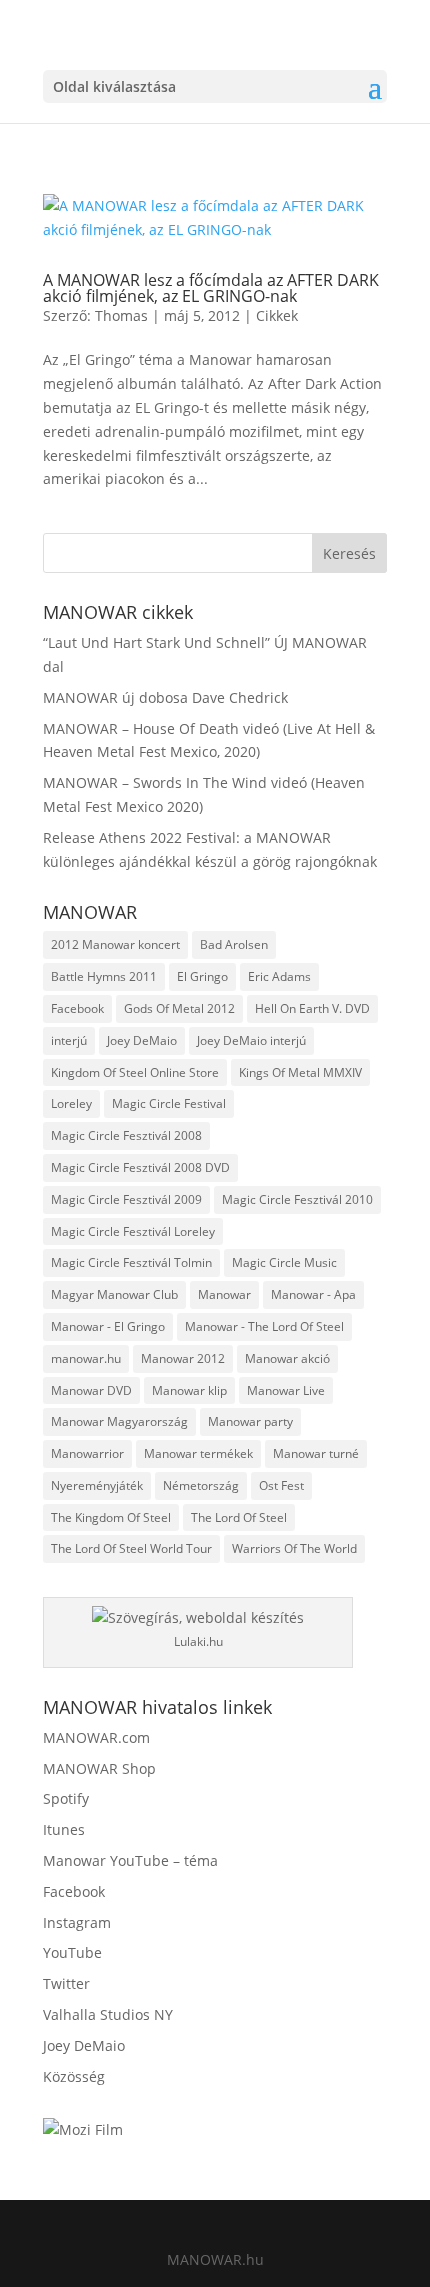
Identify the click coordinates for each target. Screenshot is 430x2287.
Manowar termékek (198, 1453)
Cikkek (277, 315)
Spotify (66, 1798)
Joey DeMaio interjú (251, 1040)
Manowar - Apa (313, 1294)
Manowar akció (287, 1358)
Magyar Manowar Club (114, 1294)
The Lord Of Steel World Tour (131, 1548)
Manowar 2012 (183, 1358)
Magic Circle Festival (169, 1103)
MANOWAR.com (96, 1737)
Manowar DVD (91, 1390)
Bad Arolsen (234, 944)
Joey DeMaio (142, 1040)
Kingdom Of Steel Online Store (135, 1072)
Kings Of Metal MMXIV (300, 1072)
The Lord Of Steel (239, 1517)
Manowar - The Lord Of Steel (264, 1326)
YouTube (72, 1952)
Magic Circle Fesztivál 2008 (126, 1135)
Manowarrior (87, 1453)
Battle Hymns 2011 (104, 976)
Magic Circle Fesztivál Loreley (133, 1231)
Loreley (71, 1103)
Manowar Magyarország (119, 1421)
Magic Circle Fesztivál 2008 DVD (140, 1167)
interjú (69, 1040)
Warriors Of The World (294, 1548)
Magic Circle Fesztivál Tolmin (131, 1262)
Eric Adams (279, 976)
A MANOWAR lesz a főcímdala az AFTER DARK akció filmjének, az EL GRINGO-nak (211, 288)
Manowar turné (316, 1453)
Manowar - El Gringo (108, 1326)
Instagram (77, 1922)
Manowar (224, 1294)
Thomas (121, 315)
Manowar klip (189, 1390)
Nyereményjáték (97, 1485)
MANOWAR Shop (99, 1768)
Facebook (77, 1008)
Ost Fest (281, 1485)
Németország (201, 1485)
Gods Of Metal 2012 (179, 1008)
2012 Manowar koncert (115, 944)
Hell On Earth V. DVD (312, 1008)
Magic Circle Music (284, 1262)
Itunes (64, 1829)
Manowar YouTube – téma (130, 1860)
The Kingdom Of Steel (111, 1517)
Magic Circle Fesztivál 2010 (297, 1199)
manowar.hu (86, 1358)
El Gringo (202, 976)
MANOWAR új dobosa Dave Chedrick (165, 697)
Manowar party (250, 1421)
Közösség (74, 2076)
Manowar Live (286, 1390)
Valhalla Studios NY (108, 2014)
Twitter (66, 1983)
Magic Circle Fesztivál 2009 (126, 1199)
